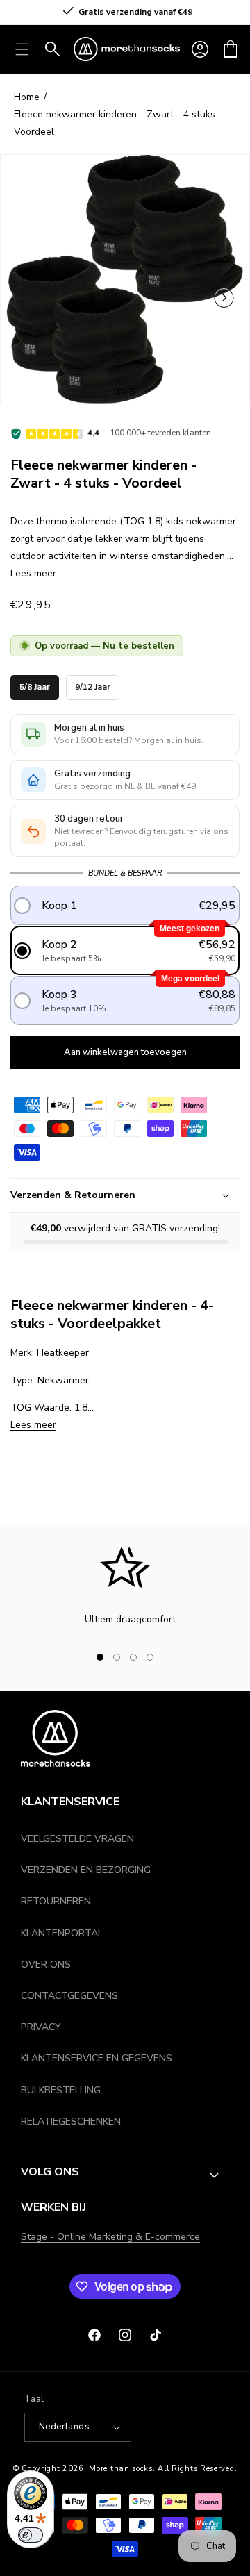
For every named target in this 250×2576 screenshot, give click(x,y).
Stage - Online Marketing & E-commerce (110, 2237)
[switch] (31, 2535)
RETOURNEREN (56, 1901)
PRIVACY (41, 2027)
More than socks (121, 2469)
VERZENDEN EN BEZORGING (86, 1870)
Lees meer (33, 573)
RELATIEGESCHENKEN (71, 2121)
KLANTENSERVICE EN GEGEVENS (97, 2058)
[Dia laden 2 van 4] (117, 1657)
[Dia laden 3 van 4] (133, 1657)
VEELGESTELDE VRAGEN (77, 1839)
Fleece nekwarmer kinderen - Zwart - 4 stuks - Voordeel (118, 123)
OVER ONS (46, 1964)
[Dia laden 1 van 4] (100, 1657)
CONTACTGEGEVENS (69, 1996)
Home (27, 97)
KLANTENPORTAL (62, 1933)
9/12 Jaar (93, 684)
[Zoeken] (53, 49)
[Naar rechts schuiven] (174, 1657)
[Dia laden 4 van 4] (150, 1657)
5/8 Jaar (35, 684)
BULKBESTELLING (61, 2090)
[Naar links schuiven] (224, 299)
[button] (231, 49)
